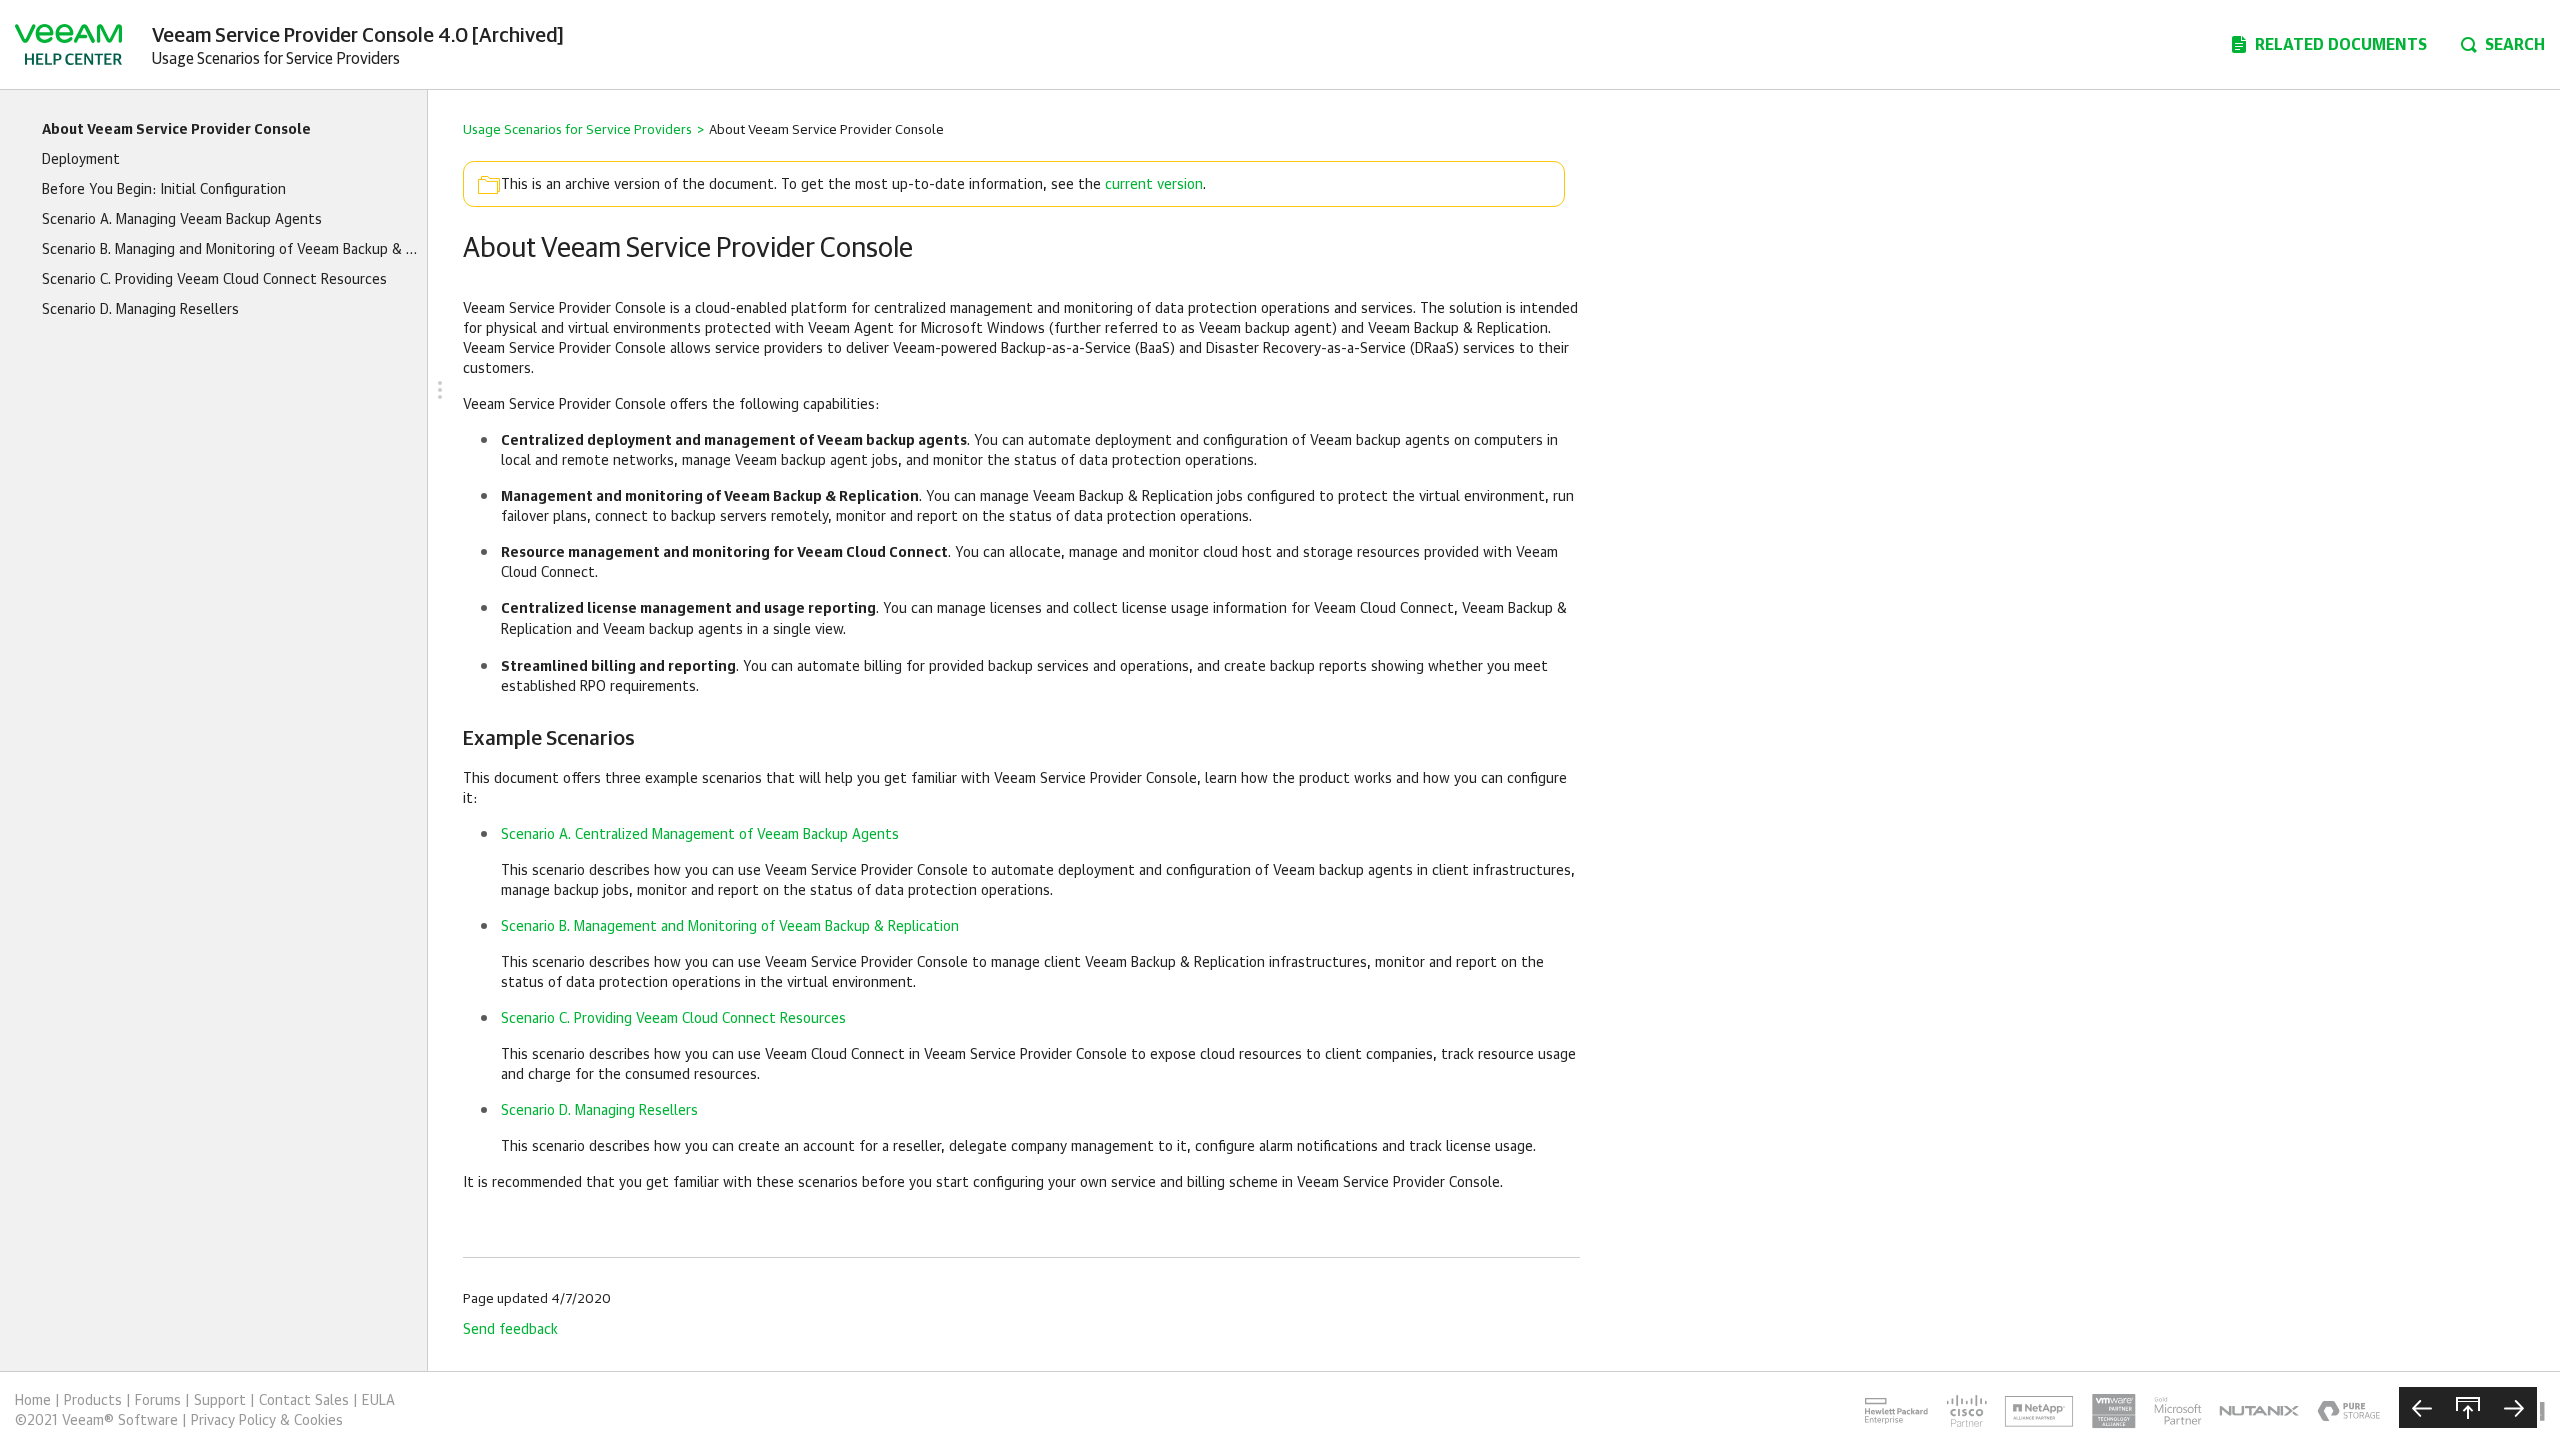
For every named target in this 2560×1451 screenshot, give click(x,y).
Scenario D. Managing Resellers (140, 310)
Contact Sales (304, 1401)
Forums (158, 1401)
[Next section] (2514, 1407)
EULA (378, 1401)
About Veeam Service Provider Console (176, 130)
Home (33, 1401)
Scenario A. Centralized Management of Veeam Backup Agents (700, 835)
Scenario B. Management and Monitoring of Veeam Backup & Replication (730, 927)
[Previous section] (2422, 1407)
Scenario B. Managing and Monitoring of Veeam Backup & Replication (229, 250)
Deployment (81, 160)
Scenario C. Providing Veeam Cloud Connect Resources (214, 280)
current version (1154, 185)
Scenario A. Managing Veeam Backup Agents (182, 220)
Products (93, 1401)
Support (220, 1401)
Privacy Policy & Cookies (267, 1421)
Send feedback (510, 1330)
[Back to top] (2468, 1407)
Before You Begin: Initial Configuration (164, 190)
